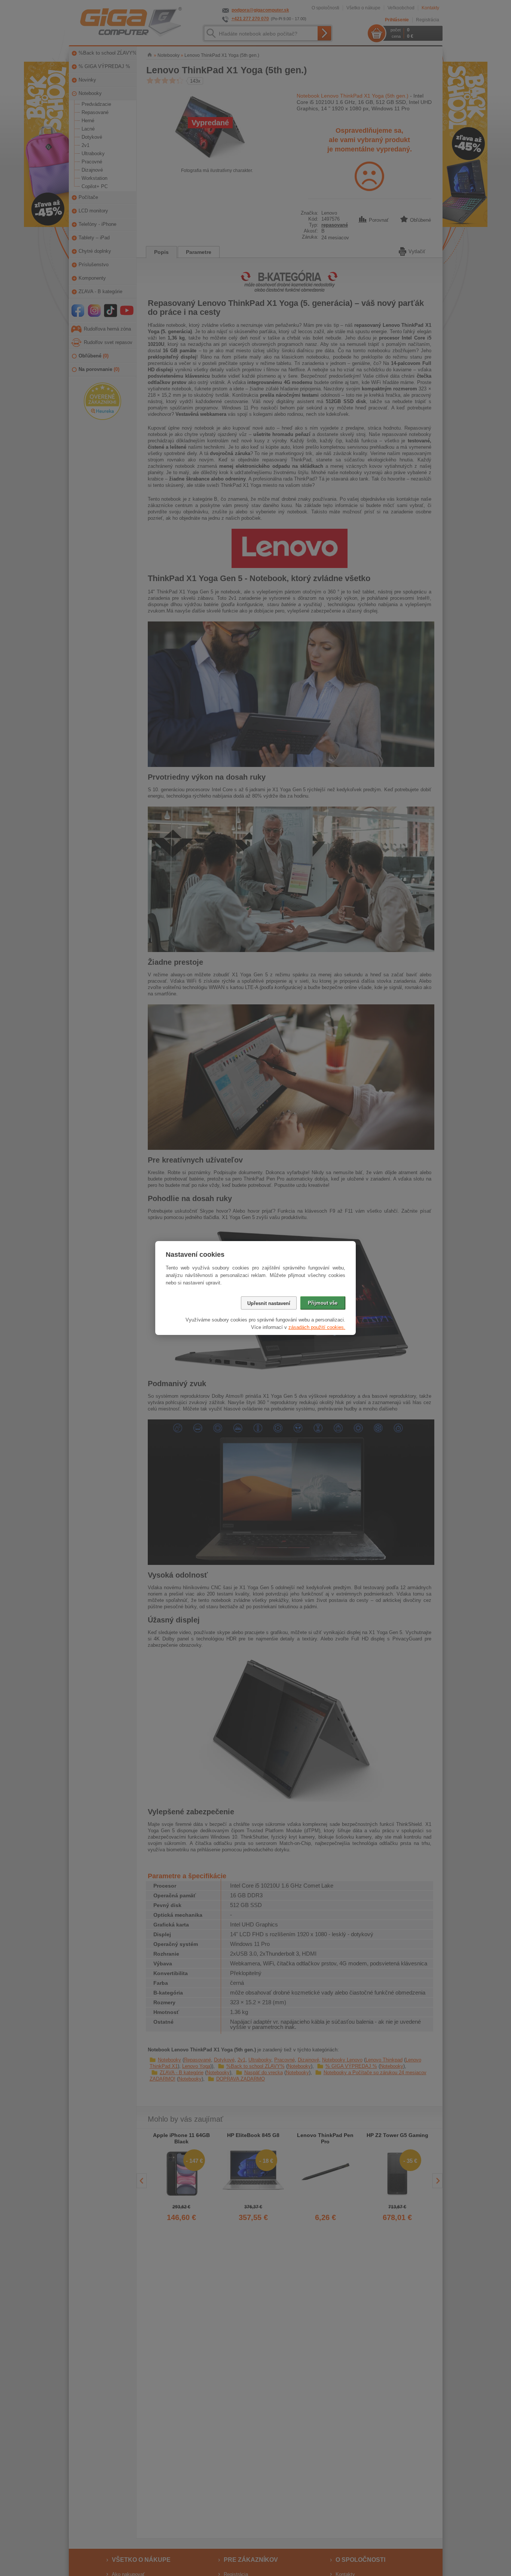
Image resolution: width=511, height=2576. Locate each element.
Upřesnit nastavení (269, 1303)
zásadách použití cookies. (317, 1327)
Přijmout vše (323, 1303)
